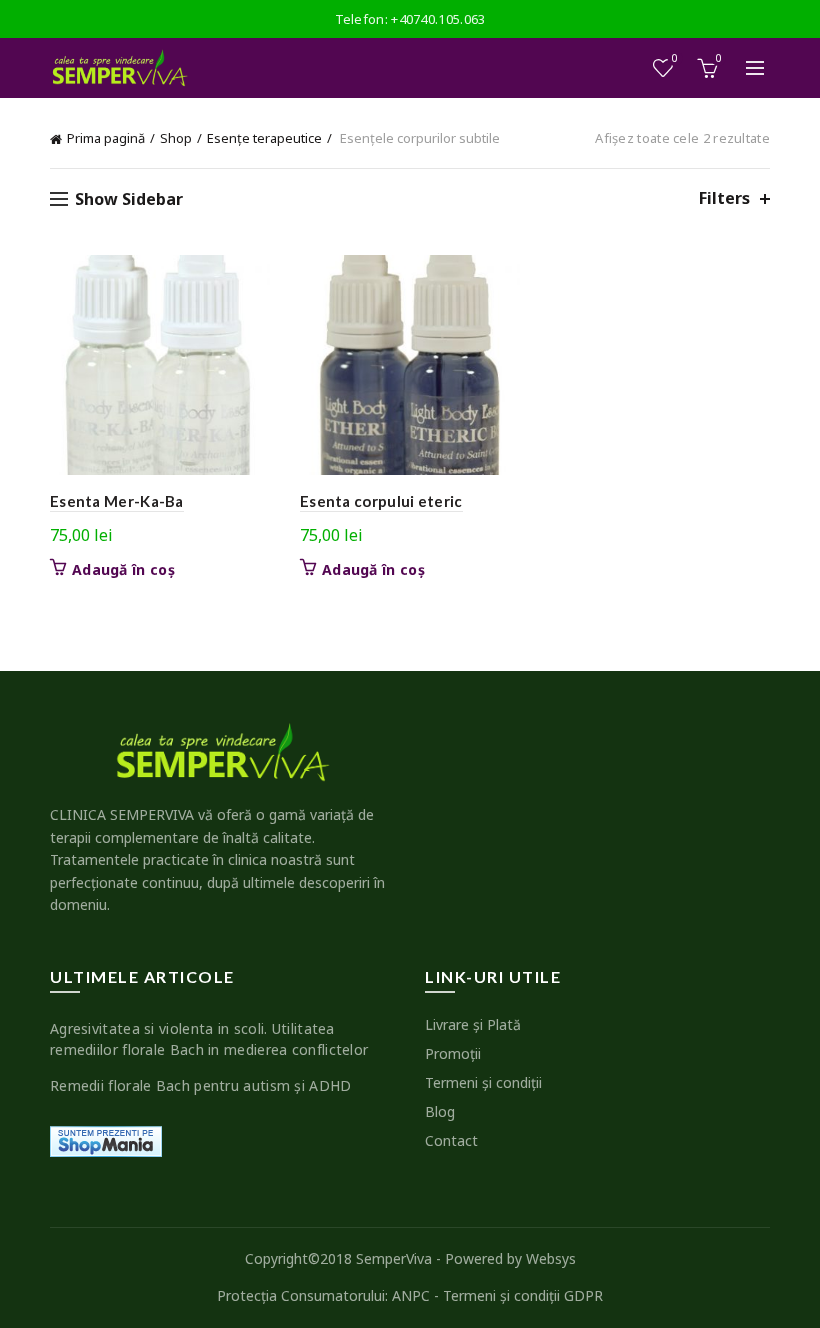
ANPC (411, 1295)
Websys (551, 1258)
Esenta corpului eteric (381, 501)
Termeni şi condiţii (483, 1082)
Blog (440, 1111)
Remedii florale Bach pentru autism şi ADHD (201, 1085)
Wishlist (675, 59)
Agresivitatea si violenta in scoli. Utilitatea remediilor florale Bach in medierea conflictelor (209, 1039)
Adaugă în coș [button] (123, 570)
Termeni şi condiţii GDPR (523, 1295)
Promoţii (453, 1053)
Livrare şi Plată (473, 1024)
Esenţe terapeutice (264, 138)
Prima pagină (106, 138)
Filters (724, 198)
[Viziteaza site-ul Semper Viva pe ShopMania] (106, 1139)
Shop (176, 138)
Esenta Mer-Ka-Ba (117, 501)
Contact (451, 1140)
